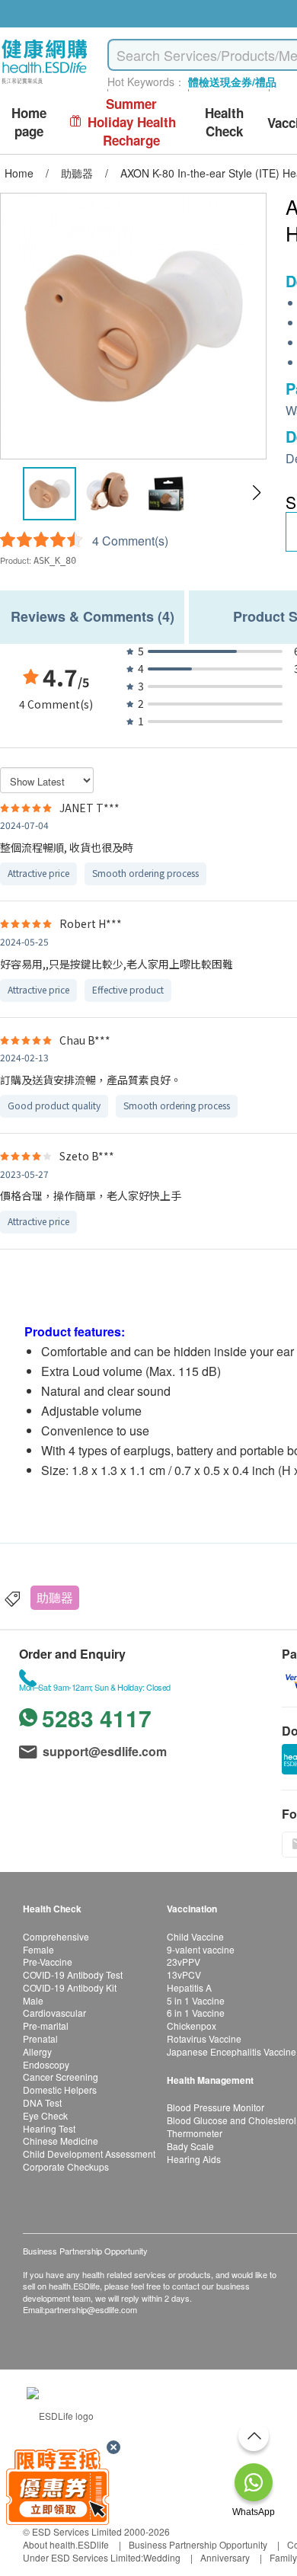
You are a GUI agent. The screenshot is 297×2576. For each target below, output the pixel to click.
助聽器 (55, 1597)
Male (33, 2000)
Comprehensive (56, 1936)
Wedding (162, 2557)
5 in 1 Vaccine (196, 2000)
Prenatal (40, 2038)
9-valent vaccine (201, 1949)
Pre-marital (46, 2026)
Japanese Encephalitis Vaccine (232, 2051)
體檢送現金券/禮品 (232, 82)
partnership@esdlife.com (91, 2309)
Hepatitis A (189, 1987)
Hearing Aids (194, 2159)
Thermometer (195, 2133)
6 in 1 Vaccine (196, 2013)
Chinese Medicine (61, 2141)
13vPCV (184, 1974)
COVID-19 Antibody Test (73, 1974)
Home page (29, 122)
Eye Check (45, 2115)
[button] (256, 493)
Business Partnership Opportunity (198, 2544)
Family (283, 2557)
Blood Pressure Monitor (216, 2107)
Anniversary (225, 2557)
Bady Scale (190, 2146)
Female (38, 1949)
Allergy (37, 2051)
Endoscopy (46, 2064)
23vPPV (184, 1962)
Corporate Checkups (66, 2166)
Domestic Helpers (60, 2090)
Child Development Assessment (89, 2154)
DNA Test (42, 2102)
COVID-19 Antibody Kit (70, 1987)
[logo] (45, 84)
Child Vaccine (195, 1936)
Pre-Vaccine (48, 1962)
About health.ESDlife (66, 2544)
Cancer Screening (61, 2077)
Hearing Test (49, 2128)
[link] (60, 2413)
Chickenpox (192, 2026)
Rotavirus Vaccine (204, 2038)
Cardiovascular (54, 2013)
